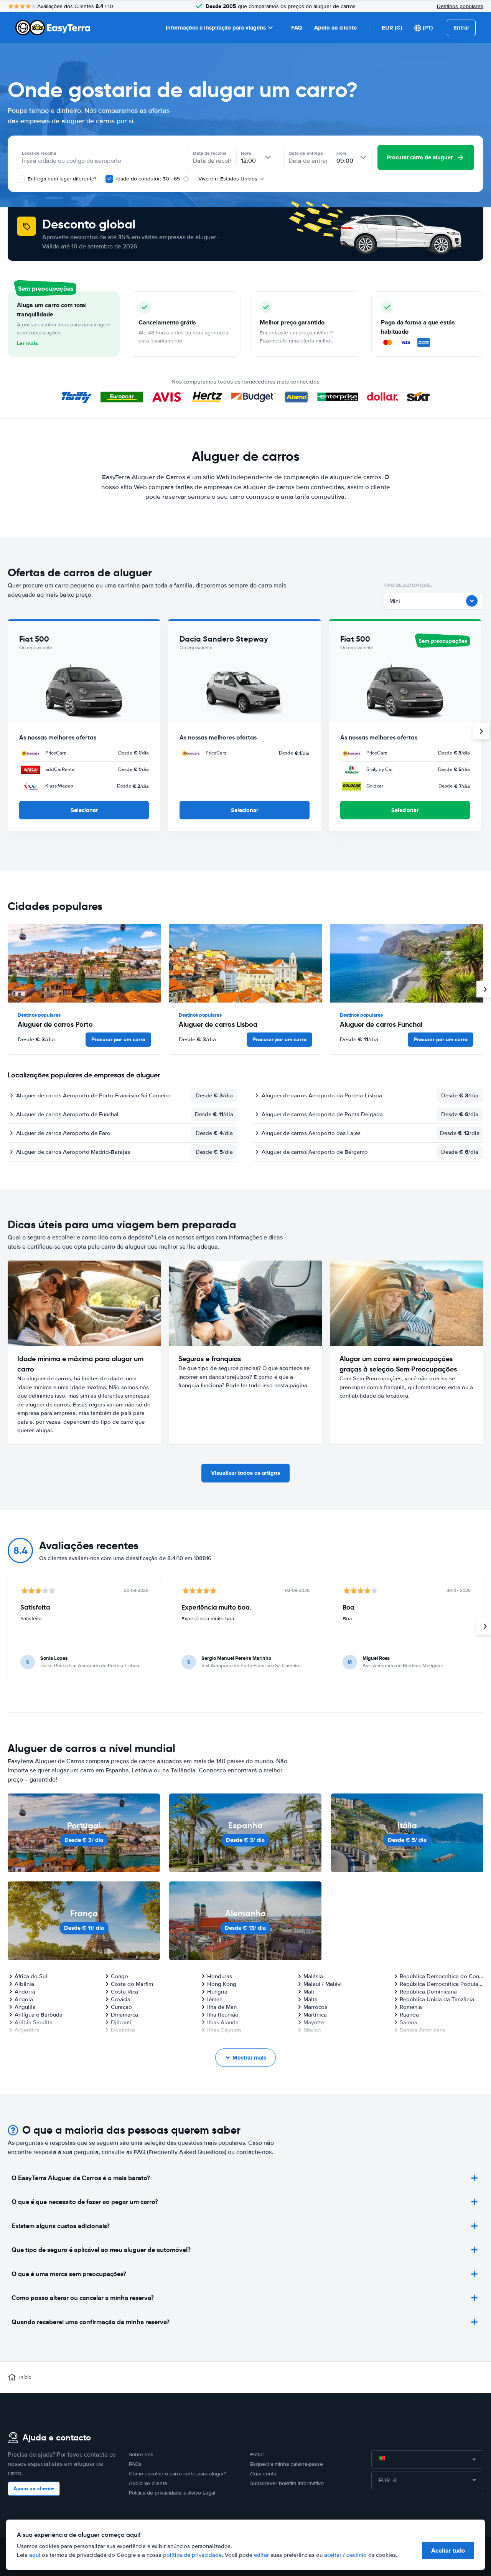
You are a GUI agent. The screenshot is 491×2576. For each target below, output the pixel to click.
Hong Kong (222, 1984)
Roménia (411, 2007)
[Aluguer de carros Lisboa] (245, 963)
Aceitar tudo (448, 2550)
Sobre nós (141, 2454)
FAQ (297, 28)
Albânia (24, 1984)
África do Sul (31, 1976)
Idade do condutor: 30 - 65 (148, 179)
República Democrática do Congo (442, 1976)
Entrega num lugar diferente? (61, 179)
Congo (119, 1976)
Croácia (121, 1999)
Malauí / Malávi (323, 1984)
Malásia (313, 1976)
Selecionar (84, 810)
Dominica (123, 2030)
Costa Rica (124, 1992)
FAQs (135, 2464)
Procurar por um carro (118, 1039)
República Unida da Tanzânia (437, 1999)
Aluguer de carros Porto (55, 1024)
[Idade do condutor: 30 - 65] (109, 179)
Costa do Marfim (132, 1984)
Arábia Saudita (34, 2022)
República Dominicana (428, 1992)
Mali (309, 1992)
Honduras (220, 1976)
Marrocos (315, 2007)
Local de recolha (39, 153)
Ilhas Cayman (224, 2030)
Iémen (215, 1999)
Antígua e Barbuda (39, 2015)
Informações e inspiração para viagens (216, 28)
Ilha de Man (222, 2007)
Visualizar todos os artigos (245, 1473)
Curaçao (121, 2007)
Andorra (25, 1992)
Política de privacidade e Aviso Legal (172, 2493)
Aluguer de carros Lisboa (218, 1024)
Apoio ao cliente (335, 28)
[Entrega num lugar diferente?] (21, 179)
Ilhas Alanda (223, 2022)
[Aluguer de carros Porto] (84, 963)
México (312, 2030)
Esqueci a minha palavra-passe (287, 2464)
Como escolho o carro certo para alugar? (177, 2474)
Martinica (315, 2015)
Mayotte (314, 2022)
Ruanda (409, 2015)
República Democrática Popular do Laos (442, 1984)
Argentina (27, 2030)
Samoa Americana (423, 2030)
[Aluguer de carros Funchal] (407, 963)
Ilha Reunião (223, 2015)
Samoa (409, 2022)
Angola (24, 1999)
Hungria (217, 1992)
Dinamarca (124, 2015)
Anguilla (25, 2007)
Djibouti (121, 2022)
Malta (311, 1999)
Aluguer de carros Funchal (381, 1024)
